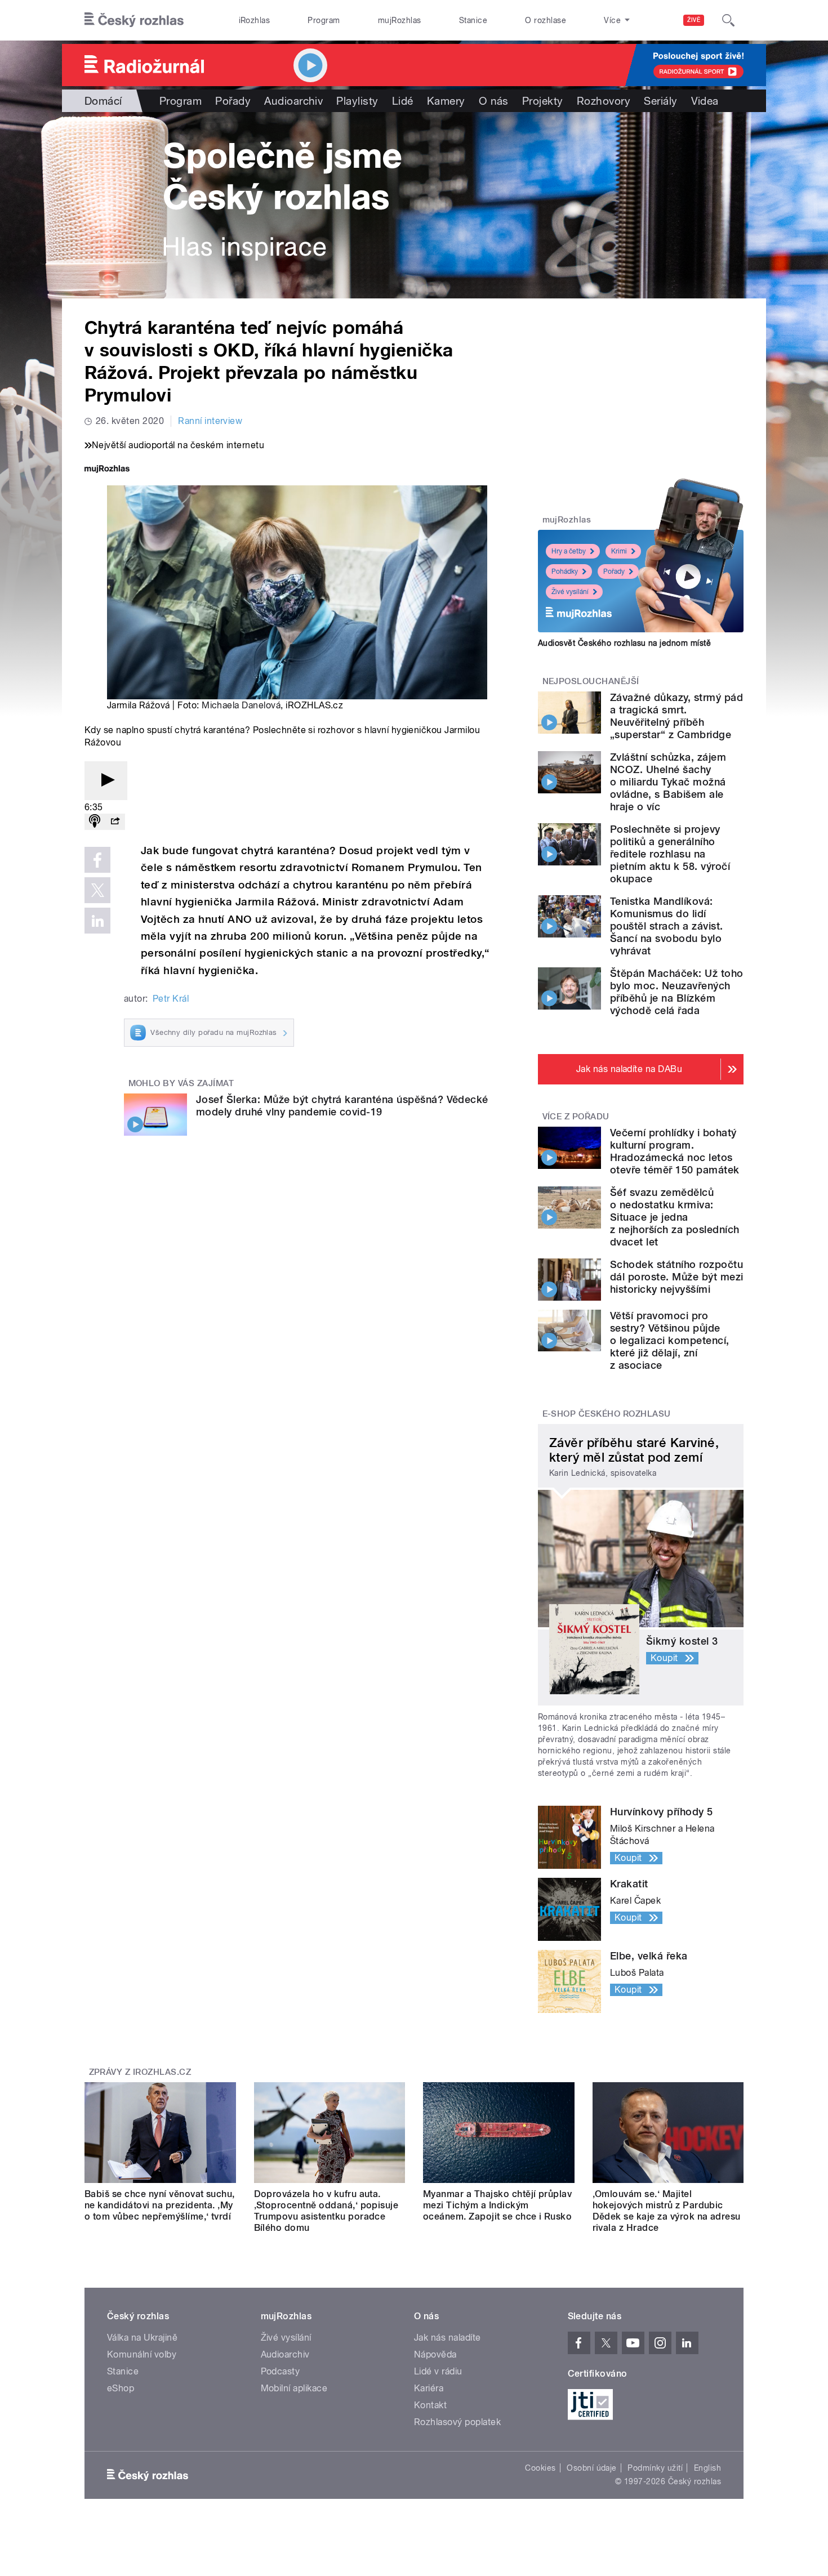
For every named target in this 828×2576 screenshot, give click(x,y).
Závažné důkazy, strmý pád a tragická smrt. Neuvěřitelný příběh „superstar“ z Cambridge (676, 716)
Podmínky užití (655, 2468)
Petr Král (171, 999)
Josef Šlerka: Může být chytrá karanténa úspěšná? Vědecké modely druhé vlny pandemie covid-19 (342, 1106)
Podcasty (281, 2371)
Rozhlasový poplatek (457, 2422)
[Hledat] (728, 20)
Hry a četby (569, 551)
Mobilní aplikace (294, 2388)
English (707, 2468)
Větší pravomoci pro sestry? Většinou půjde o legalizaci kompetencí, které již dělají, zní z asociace (670, 1340)
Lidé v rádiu (438, 2371)
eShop (121, 2388)
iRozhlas (255, 20)
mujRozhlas (400, 20)
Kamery (446, 101)
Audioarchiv (293, 101)
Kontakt (430, 2405)
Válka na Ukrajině (142, 2338)
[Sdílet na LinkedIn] (97, 921)
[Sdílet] (115, 822)
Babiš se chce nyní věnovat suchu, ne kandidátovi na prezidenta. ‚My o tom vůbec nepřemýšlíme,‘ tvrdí (160, 2205)
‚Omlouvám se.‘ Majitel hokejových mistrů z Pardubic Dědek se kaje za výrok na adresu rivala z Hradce (667, 2211)
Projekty (543, 101)
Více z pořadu (576, 1117)
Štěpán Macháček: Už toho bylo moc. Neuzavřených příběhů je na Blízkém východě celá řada (677, 992)
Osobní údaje (592, 2468)
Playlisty (357, 101)
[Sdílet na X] (97, 890)
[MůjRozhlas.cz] (107, 470)
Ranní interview (210, 421)
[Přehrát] (106, 781)
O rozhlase (546, 20)
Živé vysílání (570, 592)
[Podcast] (95, 822)
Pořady (233, 101)
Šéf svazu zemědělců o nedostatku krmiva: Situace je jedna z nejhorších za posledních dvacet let (675, 1217)
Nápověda (435, 2354)
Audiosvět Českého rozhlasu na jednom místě (624, 643)
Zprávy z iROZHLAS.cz (140, 2072)
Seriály (660, 101)
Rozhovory (604, 101)
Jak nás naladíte (448, 2338)
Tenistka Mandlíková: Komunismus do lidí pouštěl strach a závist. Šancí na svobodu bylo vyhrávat (667, 926)
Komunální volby (142, 2354)
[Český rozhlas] (134, 20)
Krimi (619, 551)
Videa (705, 101)
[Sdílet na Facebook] (97, 860)
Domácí (103, 101)
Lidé (403, 101)
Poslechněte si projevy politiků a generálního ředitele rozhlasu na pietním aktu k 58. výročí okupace (670, 854)
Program (324, 20)
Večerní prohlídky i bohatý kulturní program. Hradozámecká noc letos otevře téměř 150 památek (675, 1151)
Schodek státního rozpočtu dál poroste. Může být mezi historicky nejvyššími (676, 1277)
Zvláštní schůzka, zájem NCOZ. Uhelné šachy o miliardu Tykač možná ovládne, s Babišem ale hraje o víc (668, 782)
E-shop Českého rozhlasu (607, 1414)
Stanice (473, 20)
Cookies (540, 2468)
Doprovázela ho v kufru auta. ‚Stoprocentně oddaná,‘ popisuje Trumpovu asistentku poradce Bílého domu (326, 2211)
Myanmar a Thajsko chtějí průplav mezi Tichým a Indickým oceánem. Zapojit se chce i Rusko (497, 2205)
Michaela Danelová (241, 705)
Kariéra (429, 2388)
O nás (494, 101)
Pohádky (565, 572)
